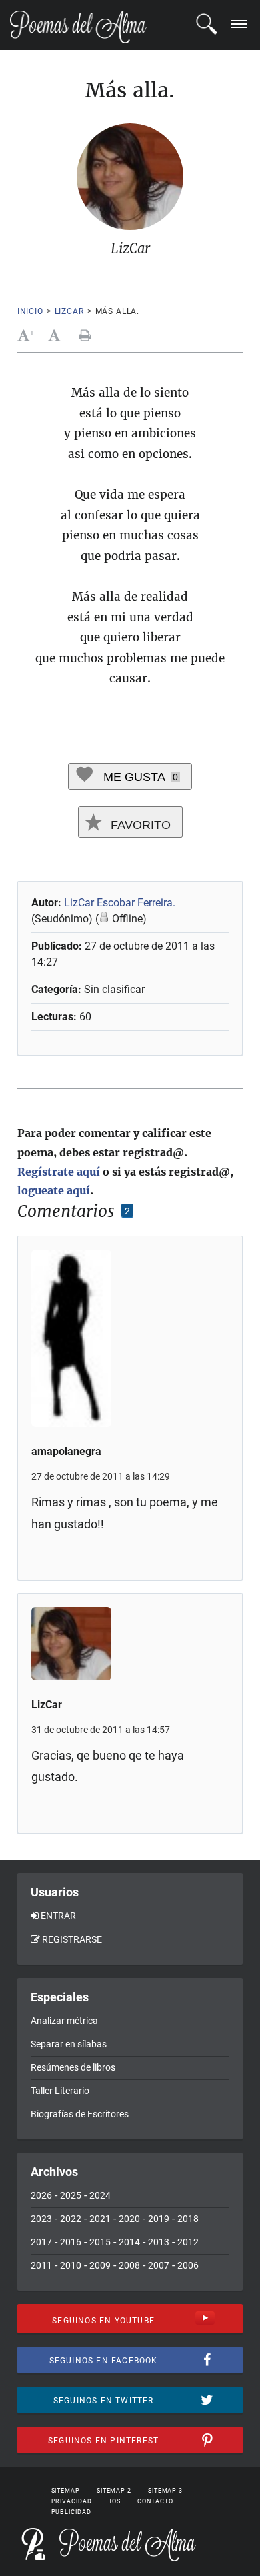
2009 (100, 2265)
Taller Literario (60, 2091)
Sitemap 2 (114, 2491)
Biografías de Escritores (80, 2114)
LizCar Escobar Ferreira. (120, 903)
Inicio (30, 311)
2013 (159, 2242)
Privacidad (72, 2501)
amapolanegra (66, 1451)
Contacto (155, 2501)
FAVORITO (139, 825)
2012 (188, 2242)
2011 (41, 2265)
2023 (41, 2219)
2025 (71, 2195)
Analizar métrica (64, 2021)
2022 (71, 2219)
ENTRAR (58, 1916)
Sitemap (66, 2491)
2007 (159, 2265)
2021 (100, 2219)
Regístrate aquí (59, 1172)
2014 (129, 2242)
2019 (159, 2219)
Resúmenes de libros (73, 2067)
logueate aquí (54, 1190)
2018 (188, 2219)
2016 (71, 2242)
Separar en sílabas (69, 2044)
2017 (41, 2242)
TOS (115, 2501)
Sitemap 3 (165, 2491)
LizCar (69, 311)
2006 (188, 2265)
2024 (100, 2195)
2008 (129, 2265)
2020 (129, 2219)
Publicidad (71, 2512)
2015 (100, 2242)
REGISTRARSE (72, 1939)
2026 (41, 2195)
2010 (71, 2265)
